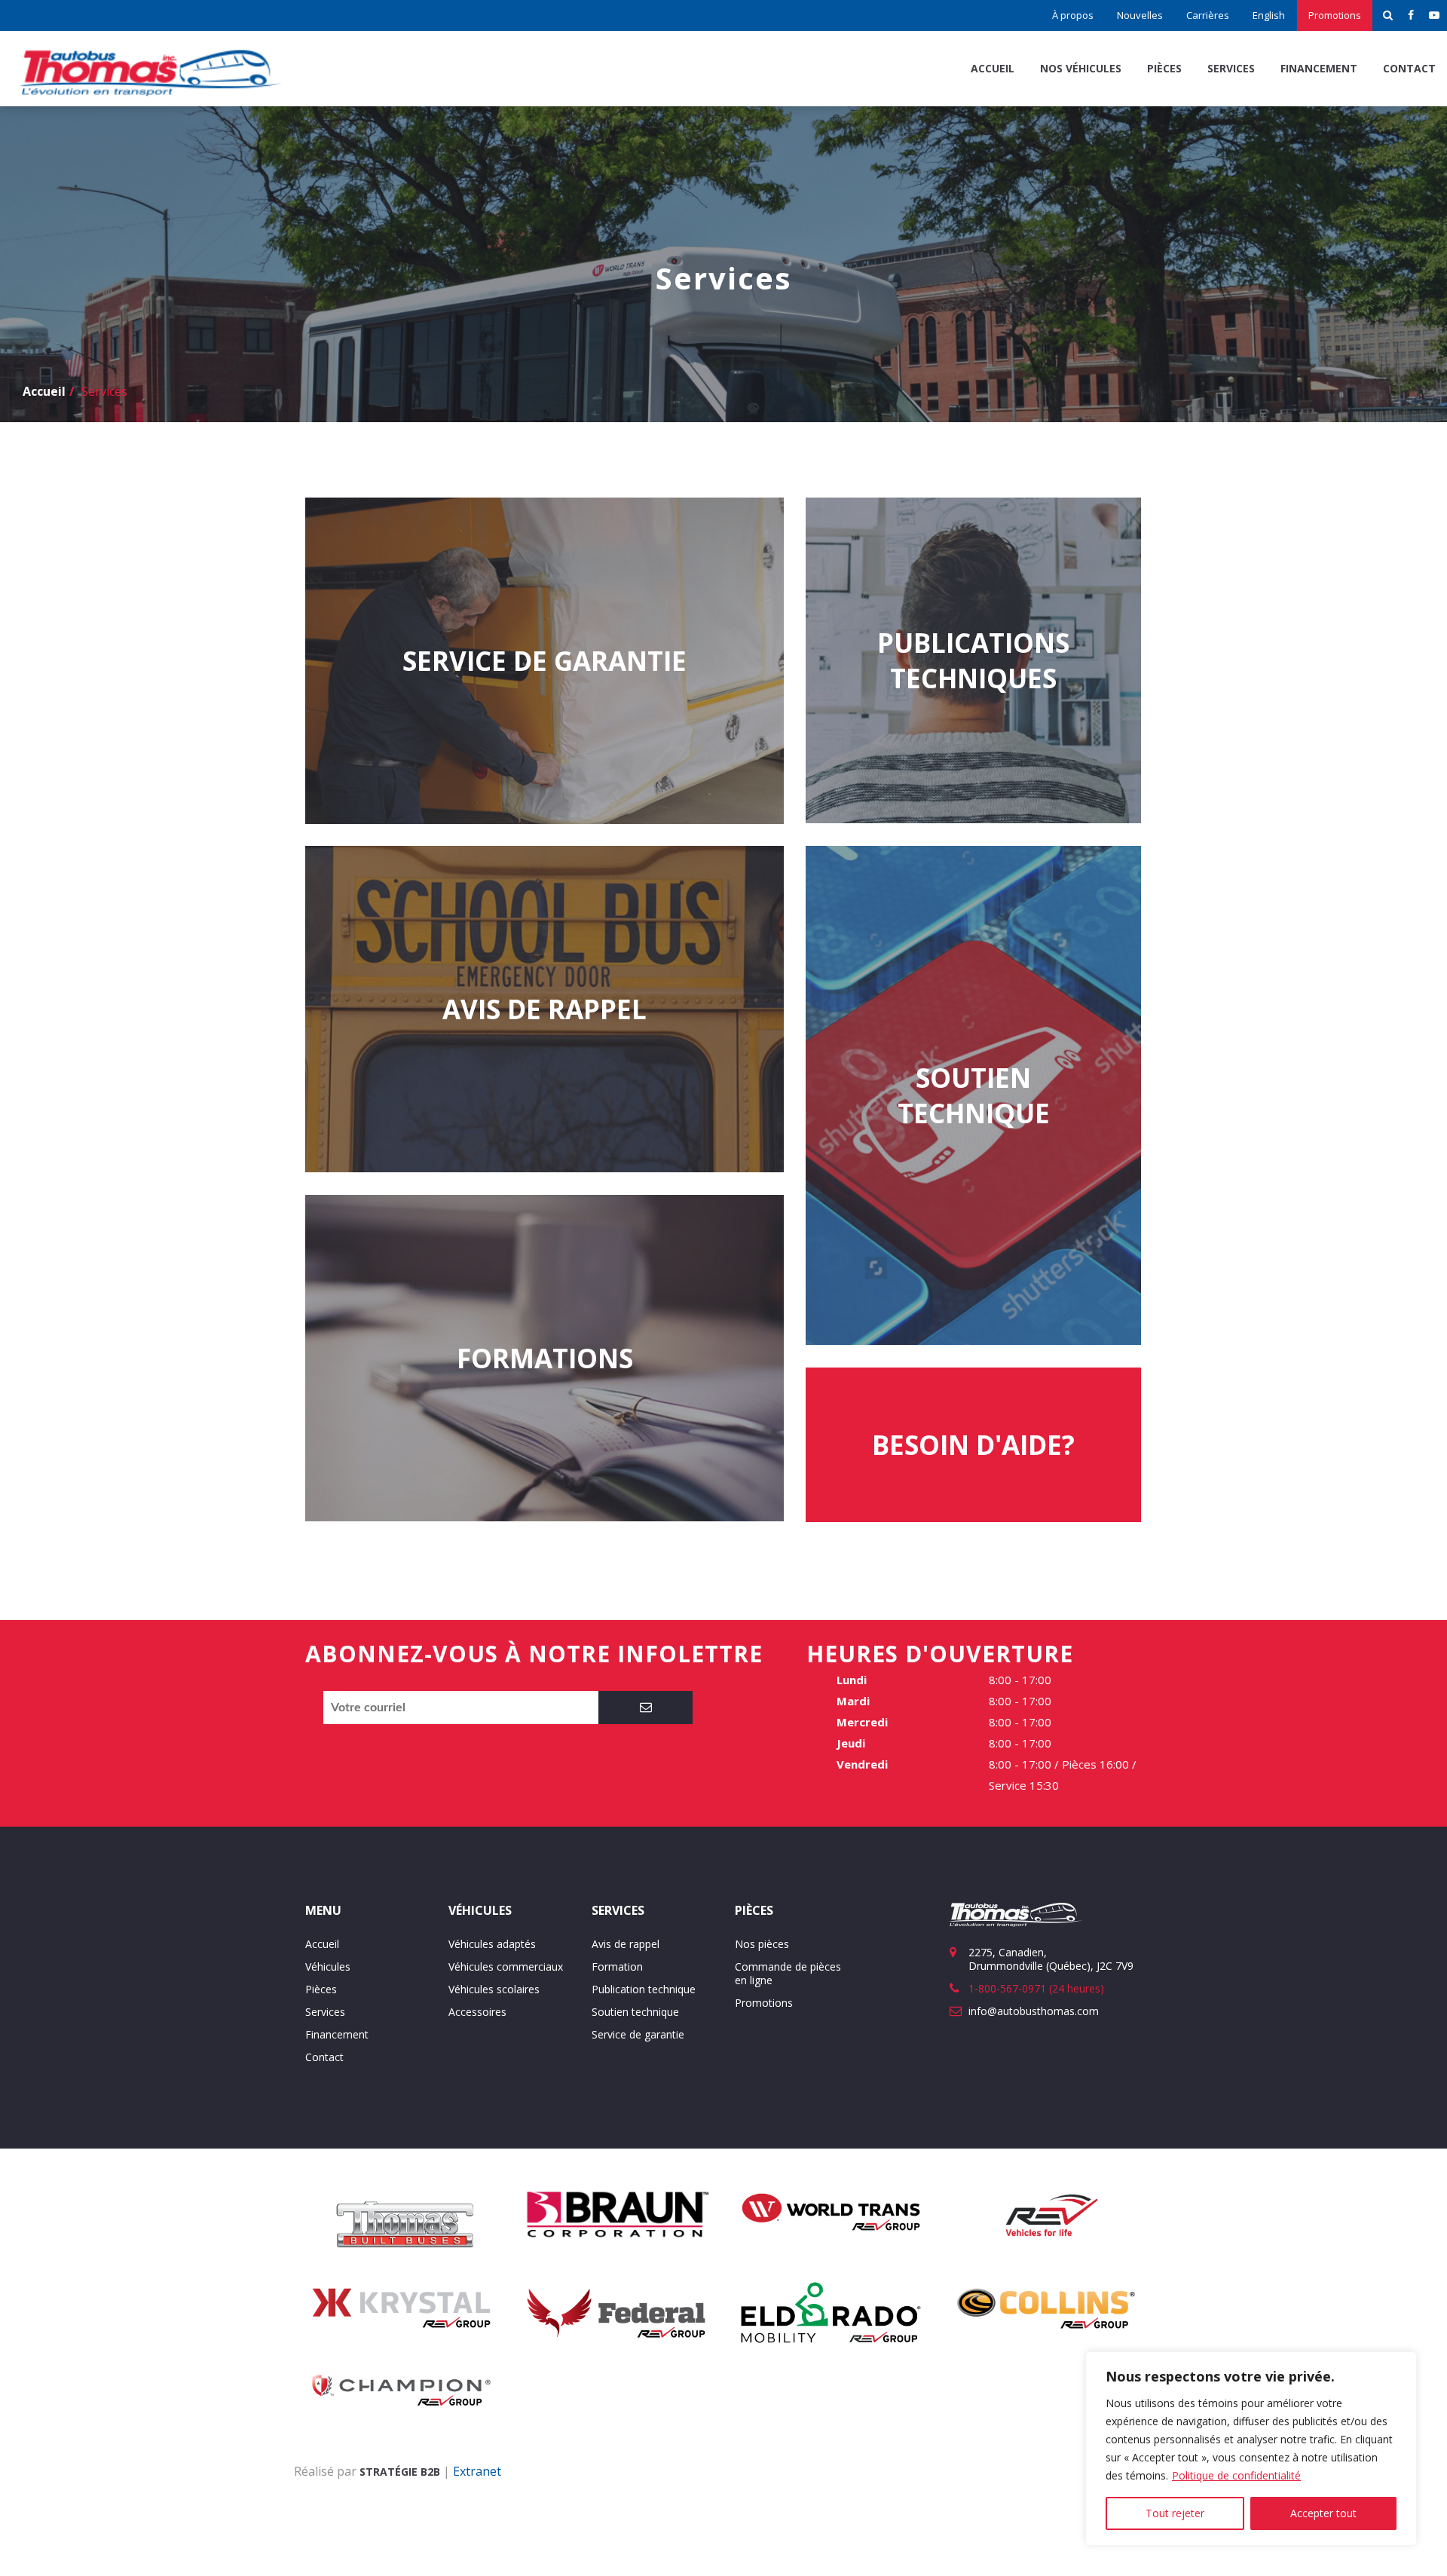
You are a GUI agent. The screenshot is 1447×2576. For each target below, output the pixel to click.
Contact (1409, 68)
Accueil (993, 68)
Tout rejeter (1175, 2513)
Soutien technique (635, 2012)
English (1269, 15)
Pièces (1164, 68)
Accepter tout (1323, 2513)
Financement (1319, 68)
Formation (617, 1966)
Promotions (1335, 15)
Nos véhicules (1081, 68)
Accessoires (477, 2012)
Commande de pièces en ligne (788, 1973)
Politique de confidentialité (1236, 2475)
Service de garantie (638, 2034)
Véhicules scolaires (494, 1989)
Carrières (1208, 15)
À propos (1073, 15)
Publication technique (644, 1989)
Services (1231, 68)
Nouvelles (1140, 15)
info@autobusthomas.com (1034, 2011)
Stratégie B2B (400, 2472)
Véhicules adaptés (492, 1944)
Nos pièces (762, 1944)
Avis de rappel (626, 1944)
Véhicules (328, 1966)
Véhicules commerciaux (506, 1966)
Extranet (477, 2471)
